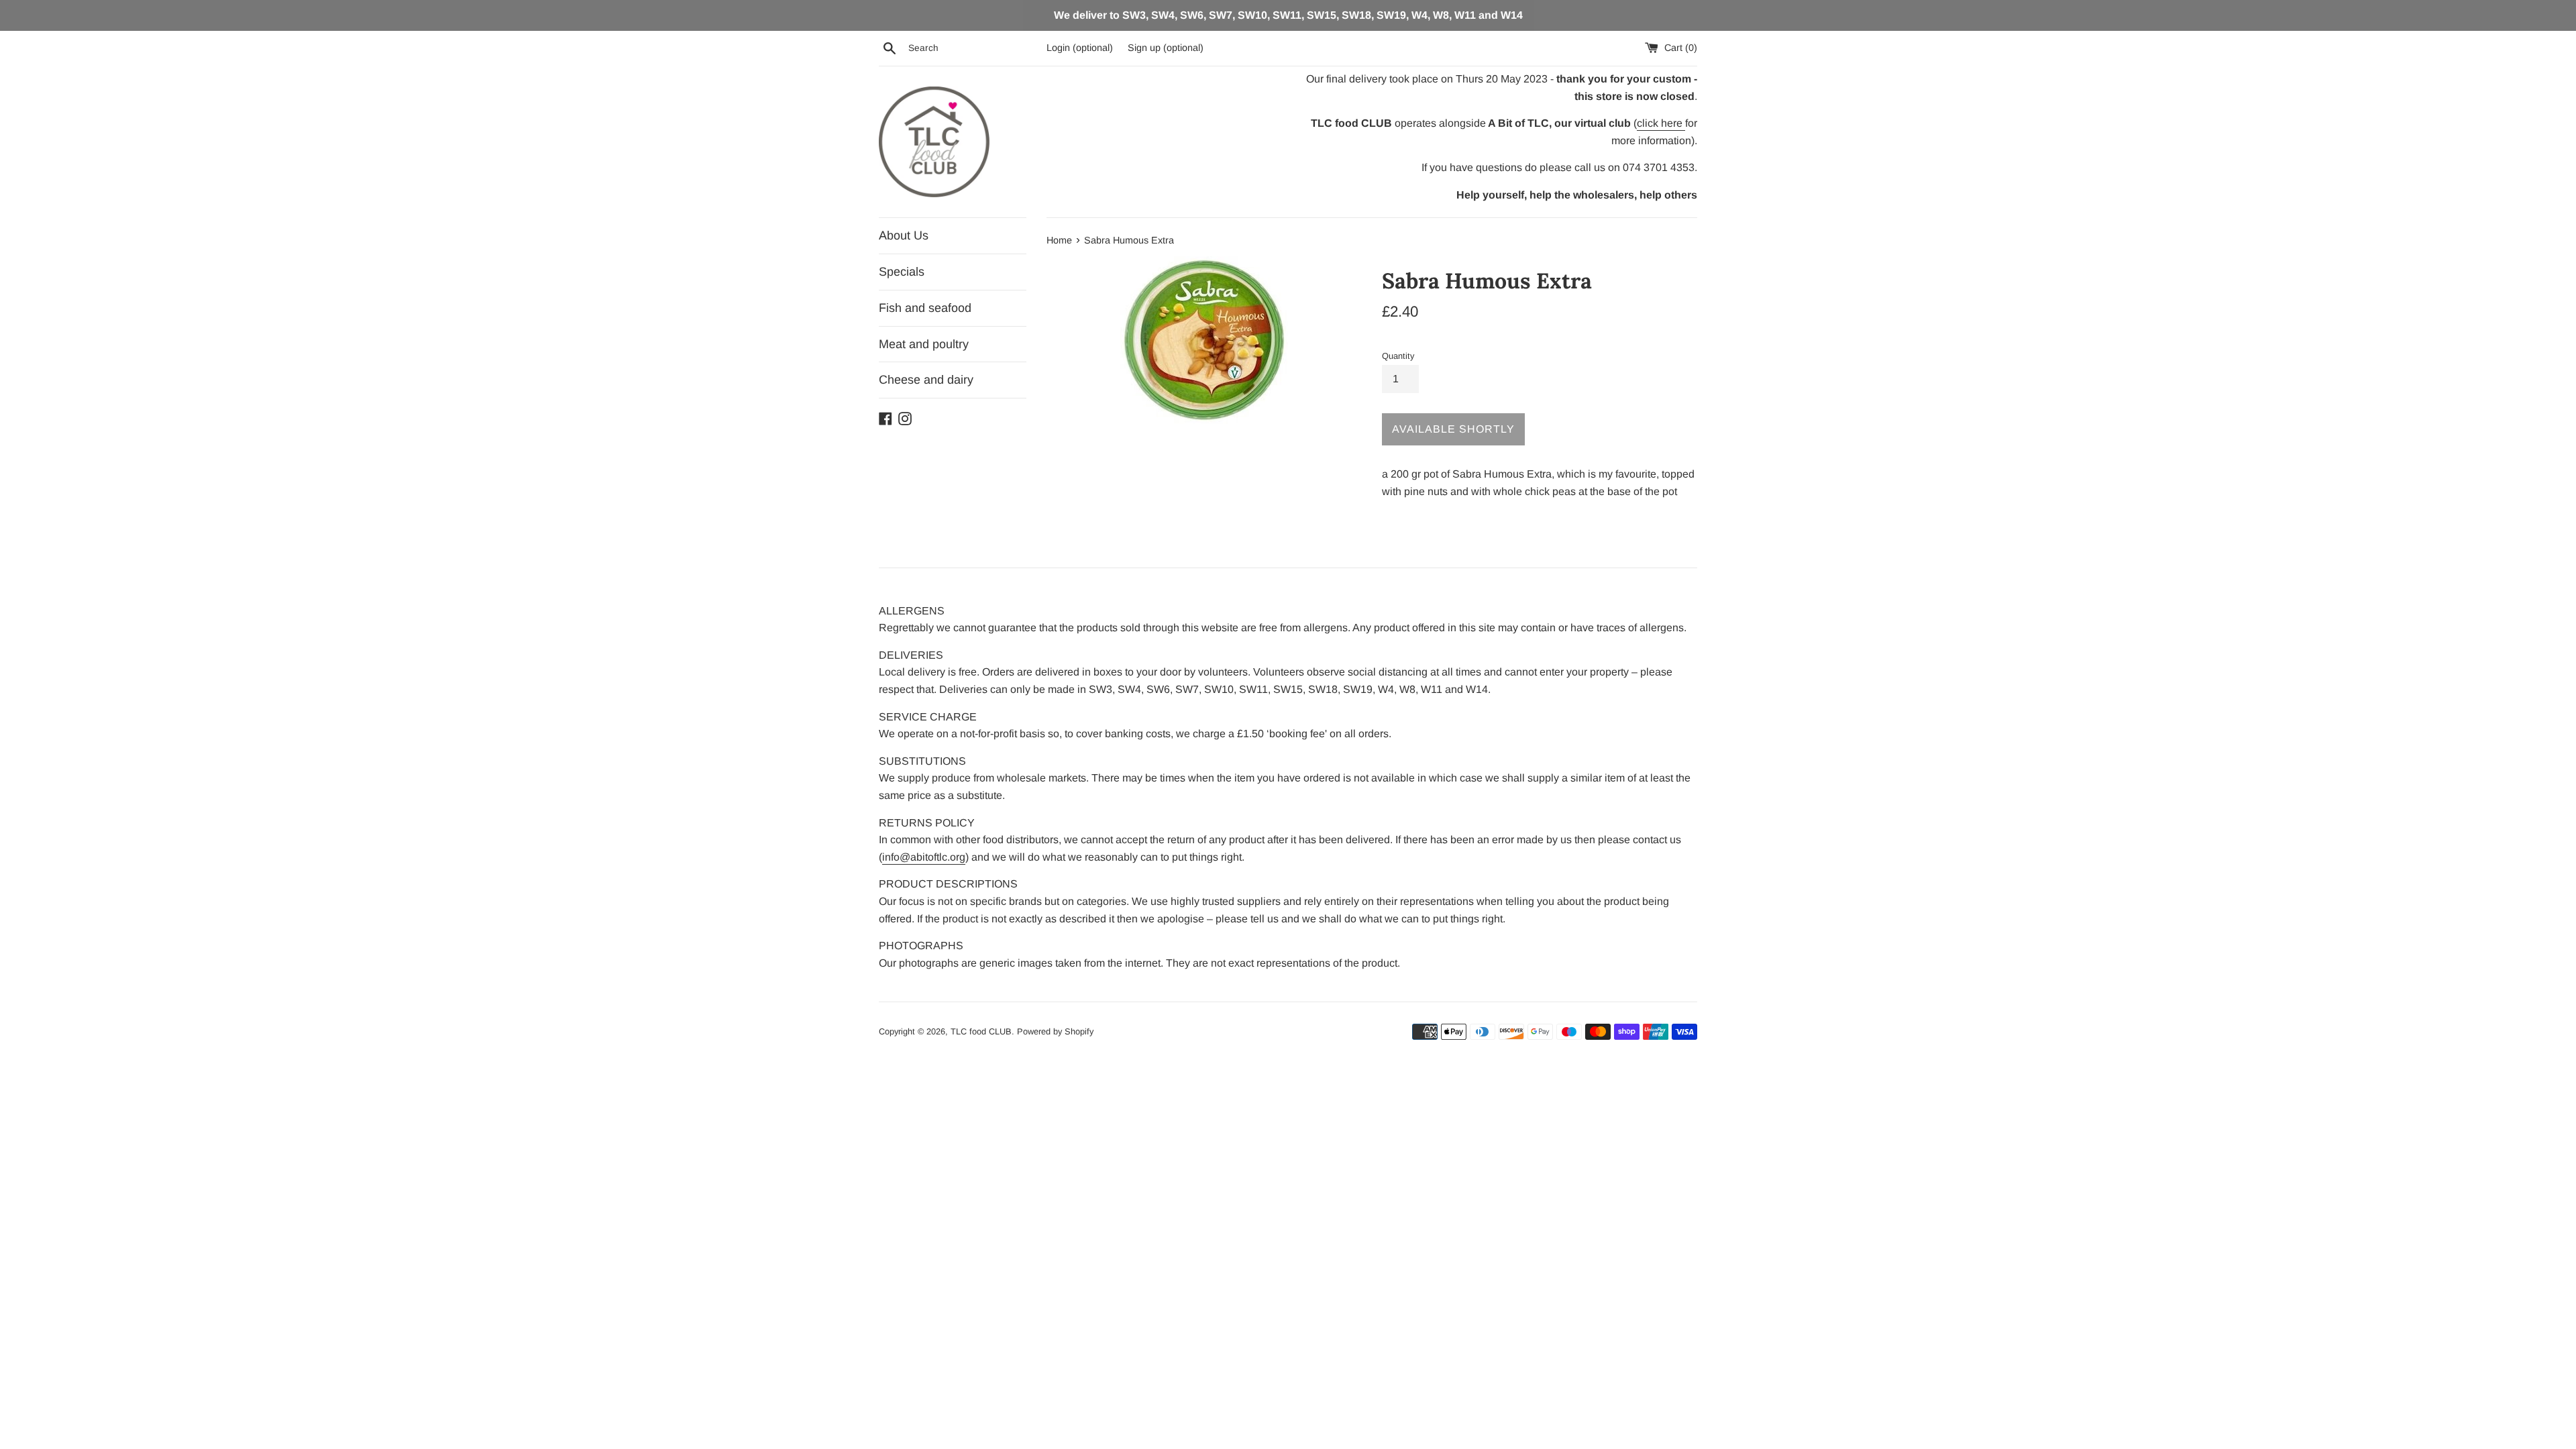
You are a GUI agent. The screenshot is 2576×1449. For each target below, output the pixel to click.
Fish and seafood (925, 308)
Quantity (1398, 356)
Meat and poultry (924, 344)
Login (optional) (1080, 48)
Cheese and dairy (926, 380)
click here (1661, 123)
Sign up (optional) (1166, 48)
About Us (904, 235)
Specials (902, 272)
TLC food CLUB (981, 1031)
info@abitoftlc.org (924, 857)
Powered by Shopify (1055, 1031)
